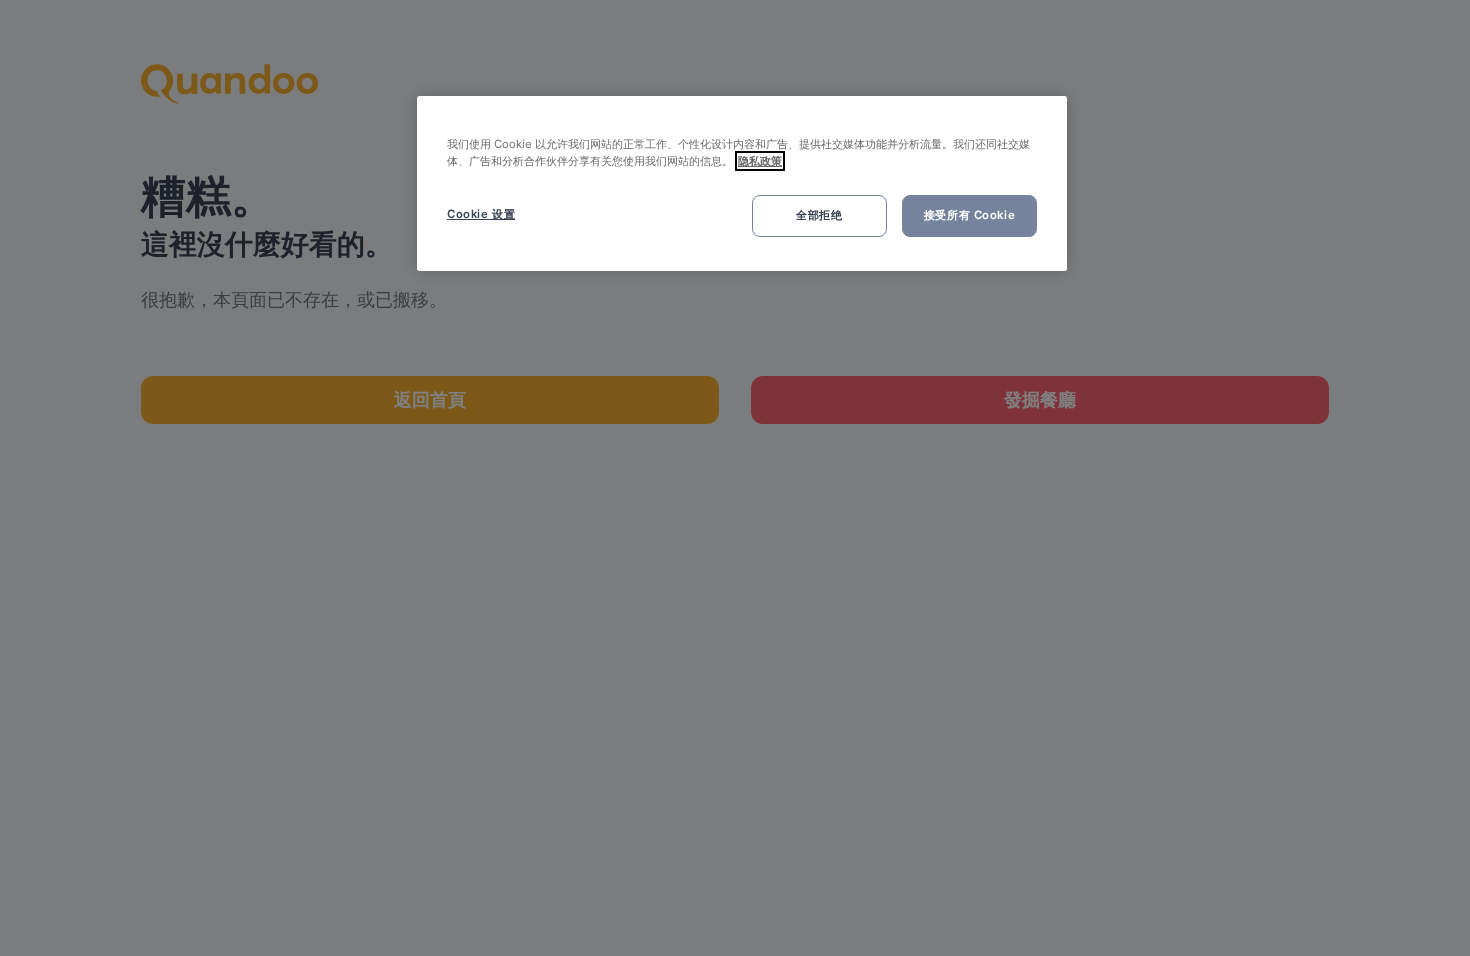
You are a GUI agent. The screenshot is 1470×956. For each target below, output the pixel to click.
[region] (742, 183)
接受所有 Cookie (969, 215)
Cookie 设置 (481, 214)
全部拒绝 (819, 215)
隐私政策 (760, 161)
